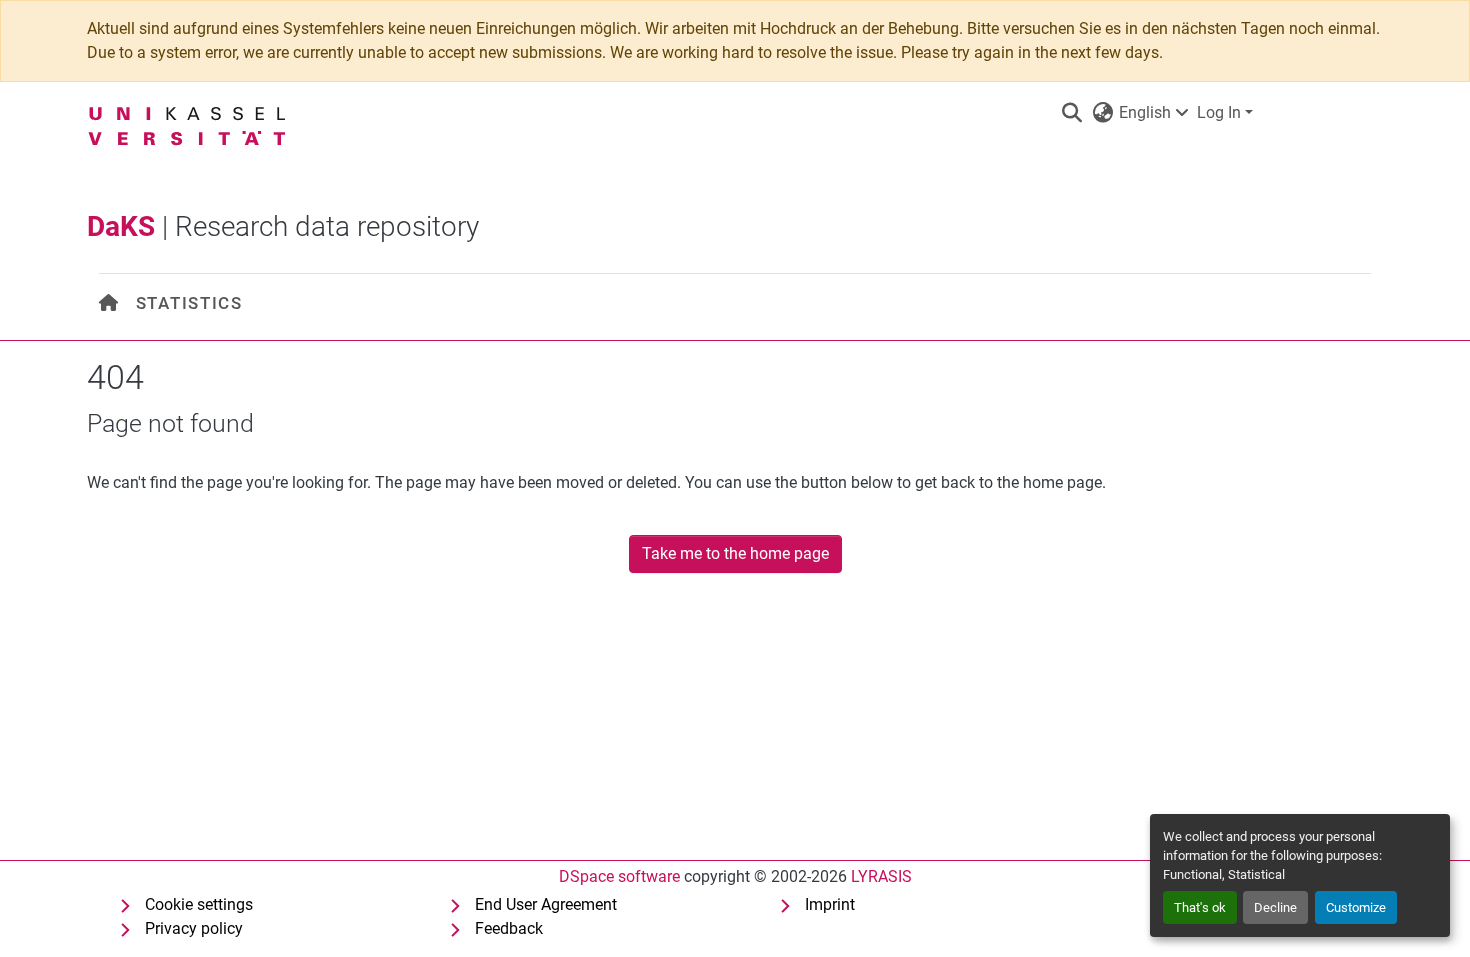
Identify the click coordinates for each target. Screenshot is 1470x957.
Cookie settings (199, 904)
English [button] (1145, 112)
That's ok (1200, 907)
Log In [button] (1221, 112)
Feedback (509, 928)
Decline (1275, 907)
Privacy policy (194, 928)
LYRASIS (881, 876)
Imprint (830, 904)
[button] (1071, 113)
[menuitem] (109, 303)
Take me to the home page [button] (735, 553)
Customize (1356, 907)
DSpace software (619, 876)
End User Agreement (546, 904)
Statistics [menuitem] (189, 303)
